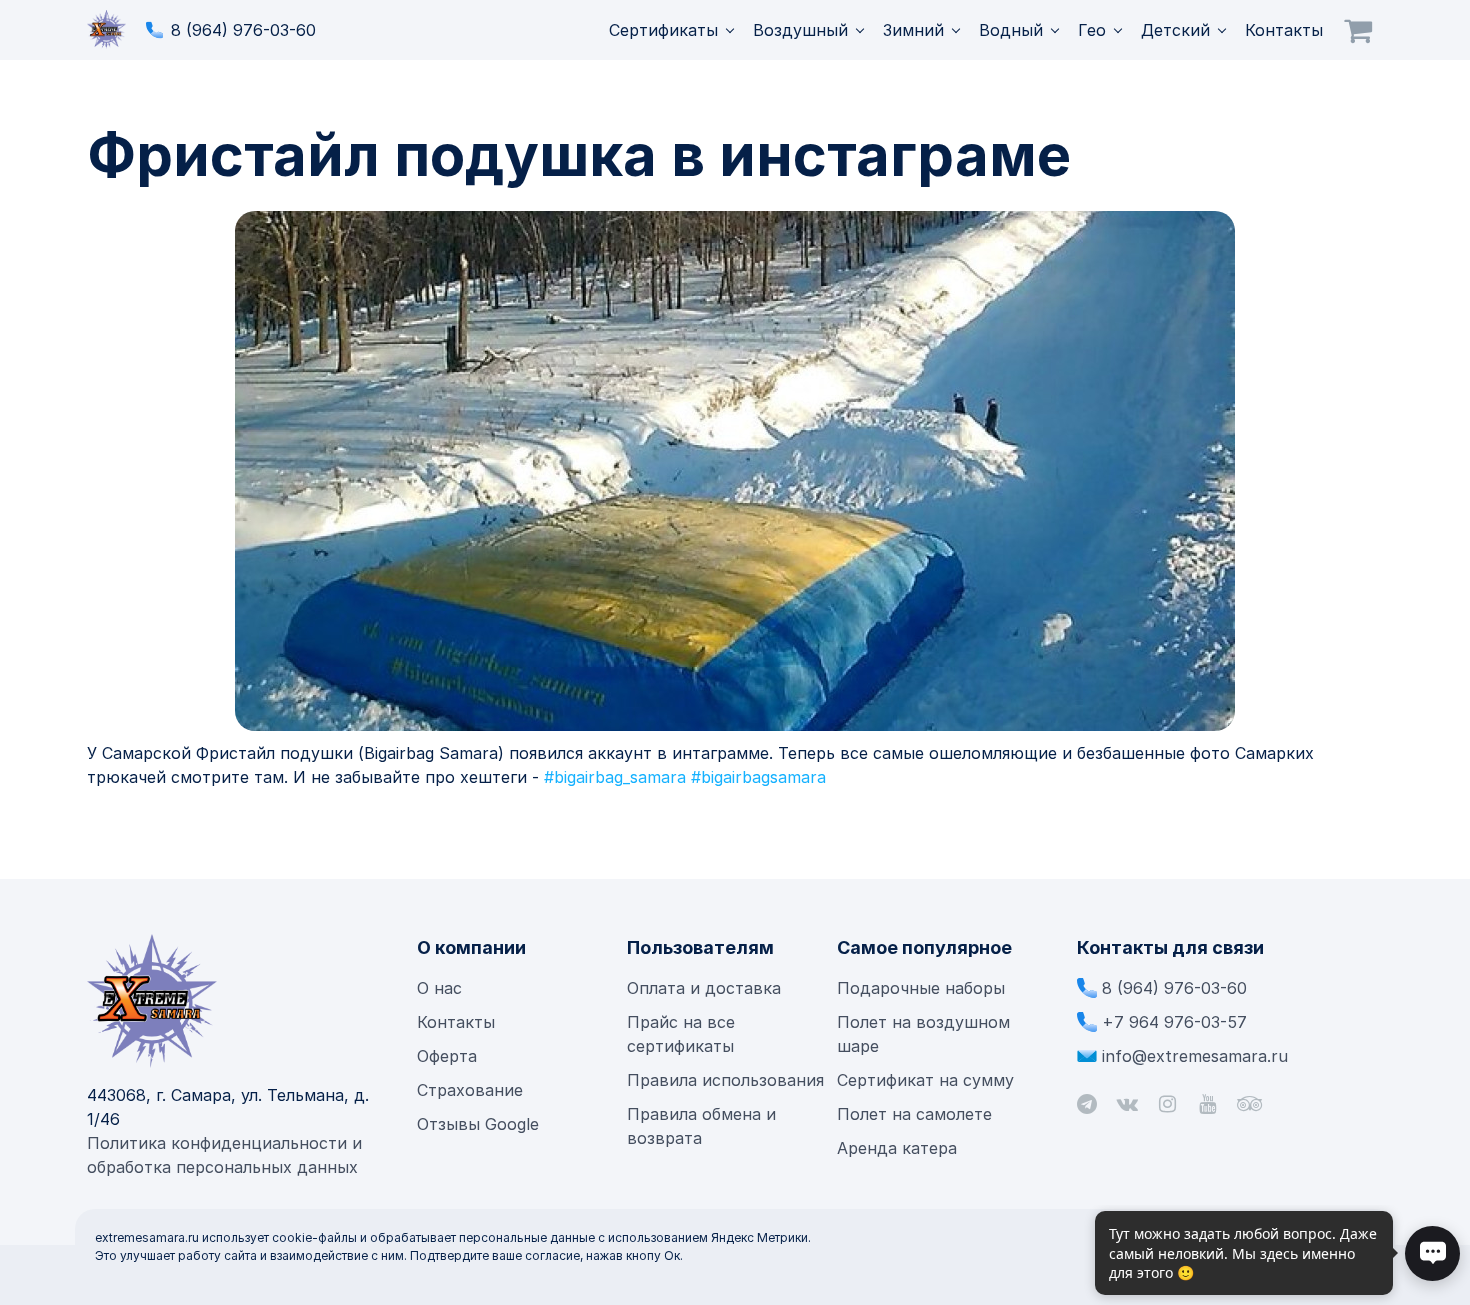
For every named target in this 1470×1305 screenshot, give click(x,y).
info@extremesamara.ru (1195, 1056)
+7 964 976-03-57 (1174, 1022)
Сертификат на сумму (925, 1080)
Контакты (1284, 30)
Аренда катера (897, 1148)
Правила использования (725, 1080)
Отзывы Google (478, 1124)
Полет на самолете (914, 1114)
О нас (439, 988)
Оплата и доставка (704, 988)
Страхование (470, 1090)
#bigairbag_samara (615, 777)
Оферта (447, 1056)
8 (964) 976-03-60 (243, 30)
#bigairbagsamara (758, 777)
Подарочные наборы (921, 988)
